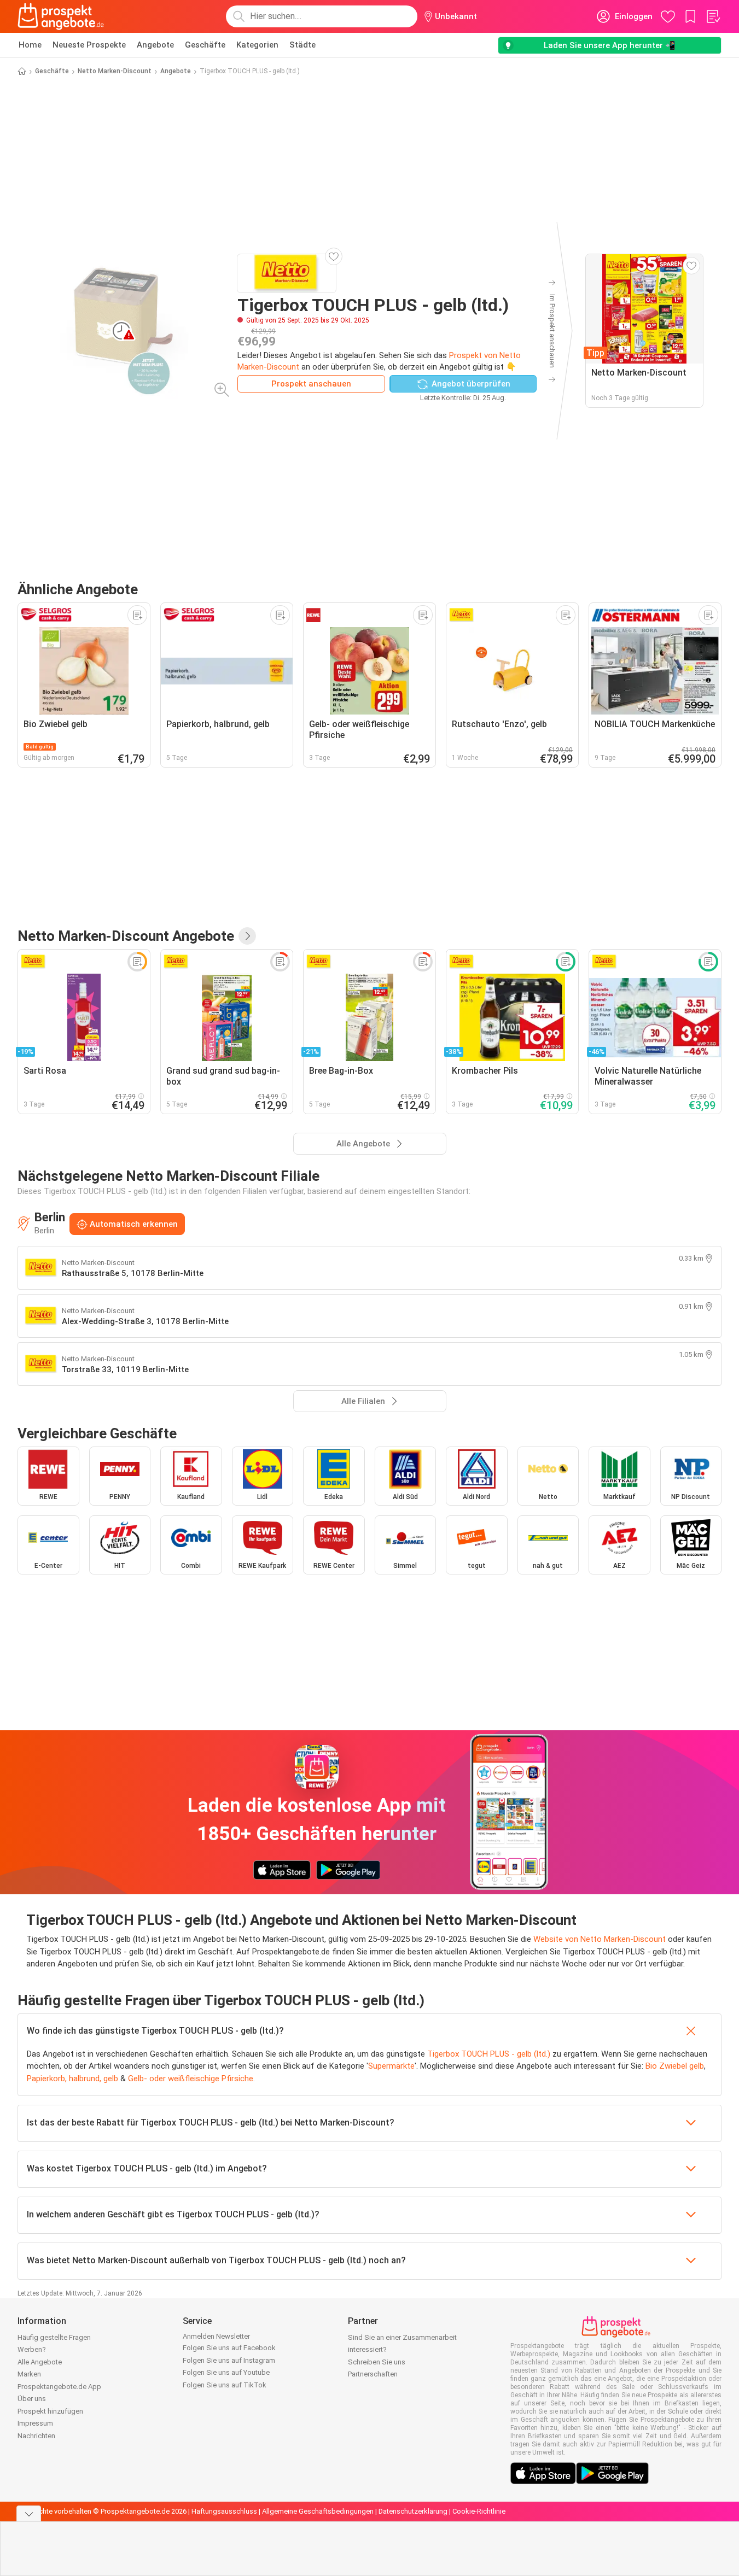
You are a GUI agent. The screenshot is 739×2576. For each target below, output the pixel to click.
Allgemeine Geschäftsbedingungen (318, 2511)
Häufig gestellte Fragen (54, 2337)
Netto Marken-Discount (115, 71)
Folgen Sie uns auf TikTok (225, 2385)
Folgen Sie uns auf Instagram (229, 2360)
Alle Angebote (40, 2362)
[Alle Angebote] (247, 936)
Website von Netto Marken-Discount (600, 1939)
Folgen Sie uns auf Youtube (226, 2372)
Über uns (32, 2399)
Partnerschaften (373, 2374)
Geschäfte (205, 45)
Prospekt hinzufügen (50, 2411)
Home (30, 45)
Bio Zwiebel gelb (675, 2066)
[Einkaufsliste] (713, 16)
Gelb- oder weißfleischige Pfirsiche (191, 2079)
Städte (302, 45)
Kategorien (257, 45)
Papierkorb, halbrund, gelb (72, 2079)
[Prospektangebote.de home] (61, 16)
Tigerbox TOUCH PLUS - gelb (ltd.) (489, 2054)
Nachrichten (36, 2436)
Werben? (32, 2349)
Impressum (35, 2423)
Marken (29, 2374)
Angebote (155, 45)
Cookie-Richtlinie (479, 2511)
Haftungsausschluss (224, 2511)
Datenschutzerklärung (413, 2511)
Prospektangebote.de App (59, 2387)
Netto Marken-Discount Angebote (126, 936)
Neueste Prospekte (89, 45)
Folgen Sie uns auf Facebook (229, 2348)
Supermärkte (391, 2066)
